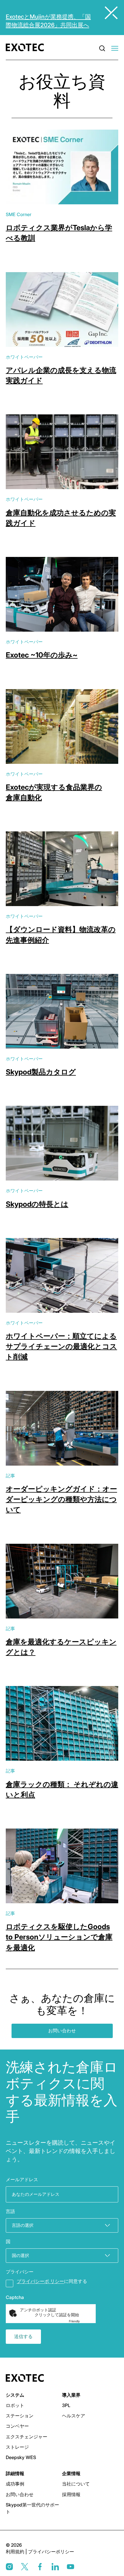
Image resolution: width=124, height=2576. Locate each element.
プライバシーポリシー (51, 2552)
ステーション (20, 2416)
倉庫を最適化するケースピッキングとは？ (61, 1647)
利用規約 (16, 2552)
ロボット (15, 2405)
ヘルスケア (74, 2416)
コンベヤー (17, 2426)
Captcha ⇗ (81, 2321)
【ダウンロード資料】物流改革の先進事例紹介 (61, 935)
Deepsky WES (21, 2457)
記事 (10, 1476)
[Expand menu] (115, 49)
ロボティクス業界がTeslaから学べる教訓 (59, 233)
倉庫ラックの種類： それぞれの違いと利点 (62, 1789)
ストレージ (17, 2447)
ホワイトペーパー (24, 357)
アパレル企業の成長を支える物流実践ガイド (61, 375)
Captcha (15, 2297)
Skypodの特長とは (37, 1204)
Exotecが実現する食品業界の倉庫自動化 (54, 792)
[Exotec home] (27, 47)
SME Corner (19, 214)
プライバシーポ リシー (40, 2281)
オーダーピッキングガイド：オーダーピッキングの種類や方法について (61, 1499)
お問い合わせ (62, 2031)
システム (15, 2395)
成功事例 (15, 2484)
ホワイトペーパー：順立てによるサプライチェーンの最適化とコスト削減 (61, 1346)
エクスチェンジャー (27, 2437)
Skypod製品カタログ (41, 1072)
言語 (10, 2211)
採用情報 (71, 2494)
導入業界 (71, 2395)
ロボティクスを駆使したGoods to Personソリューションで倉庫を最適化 (59, 1937)
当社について (76, 2484)
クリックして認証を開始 (57, 2315)
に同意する (52, 2281)
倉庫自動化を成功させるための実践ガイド (61, 518)
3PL (66, 2405)
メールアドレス (22, 2179)
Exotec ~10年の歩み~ (42, 655)
